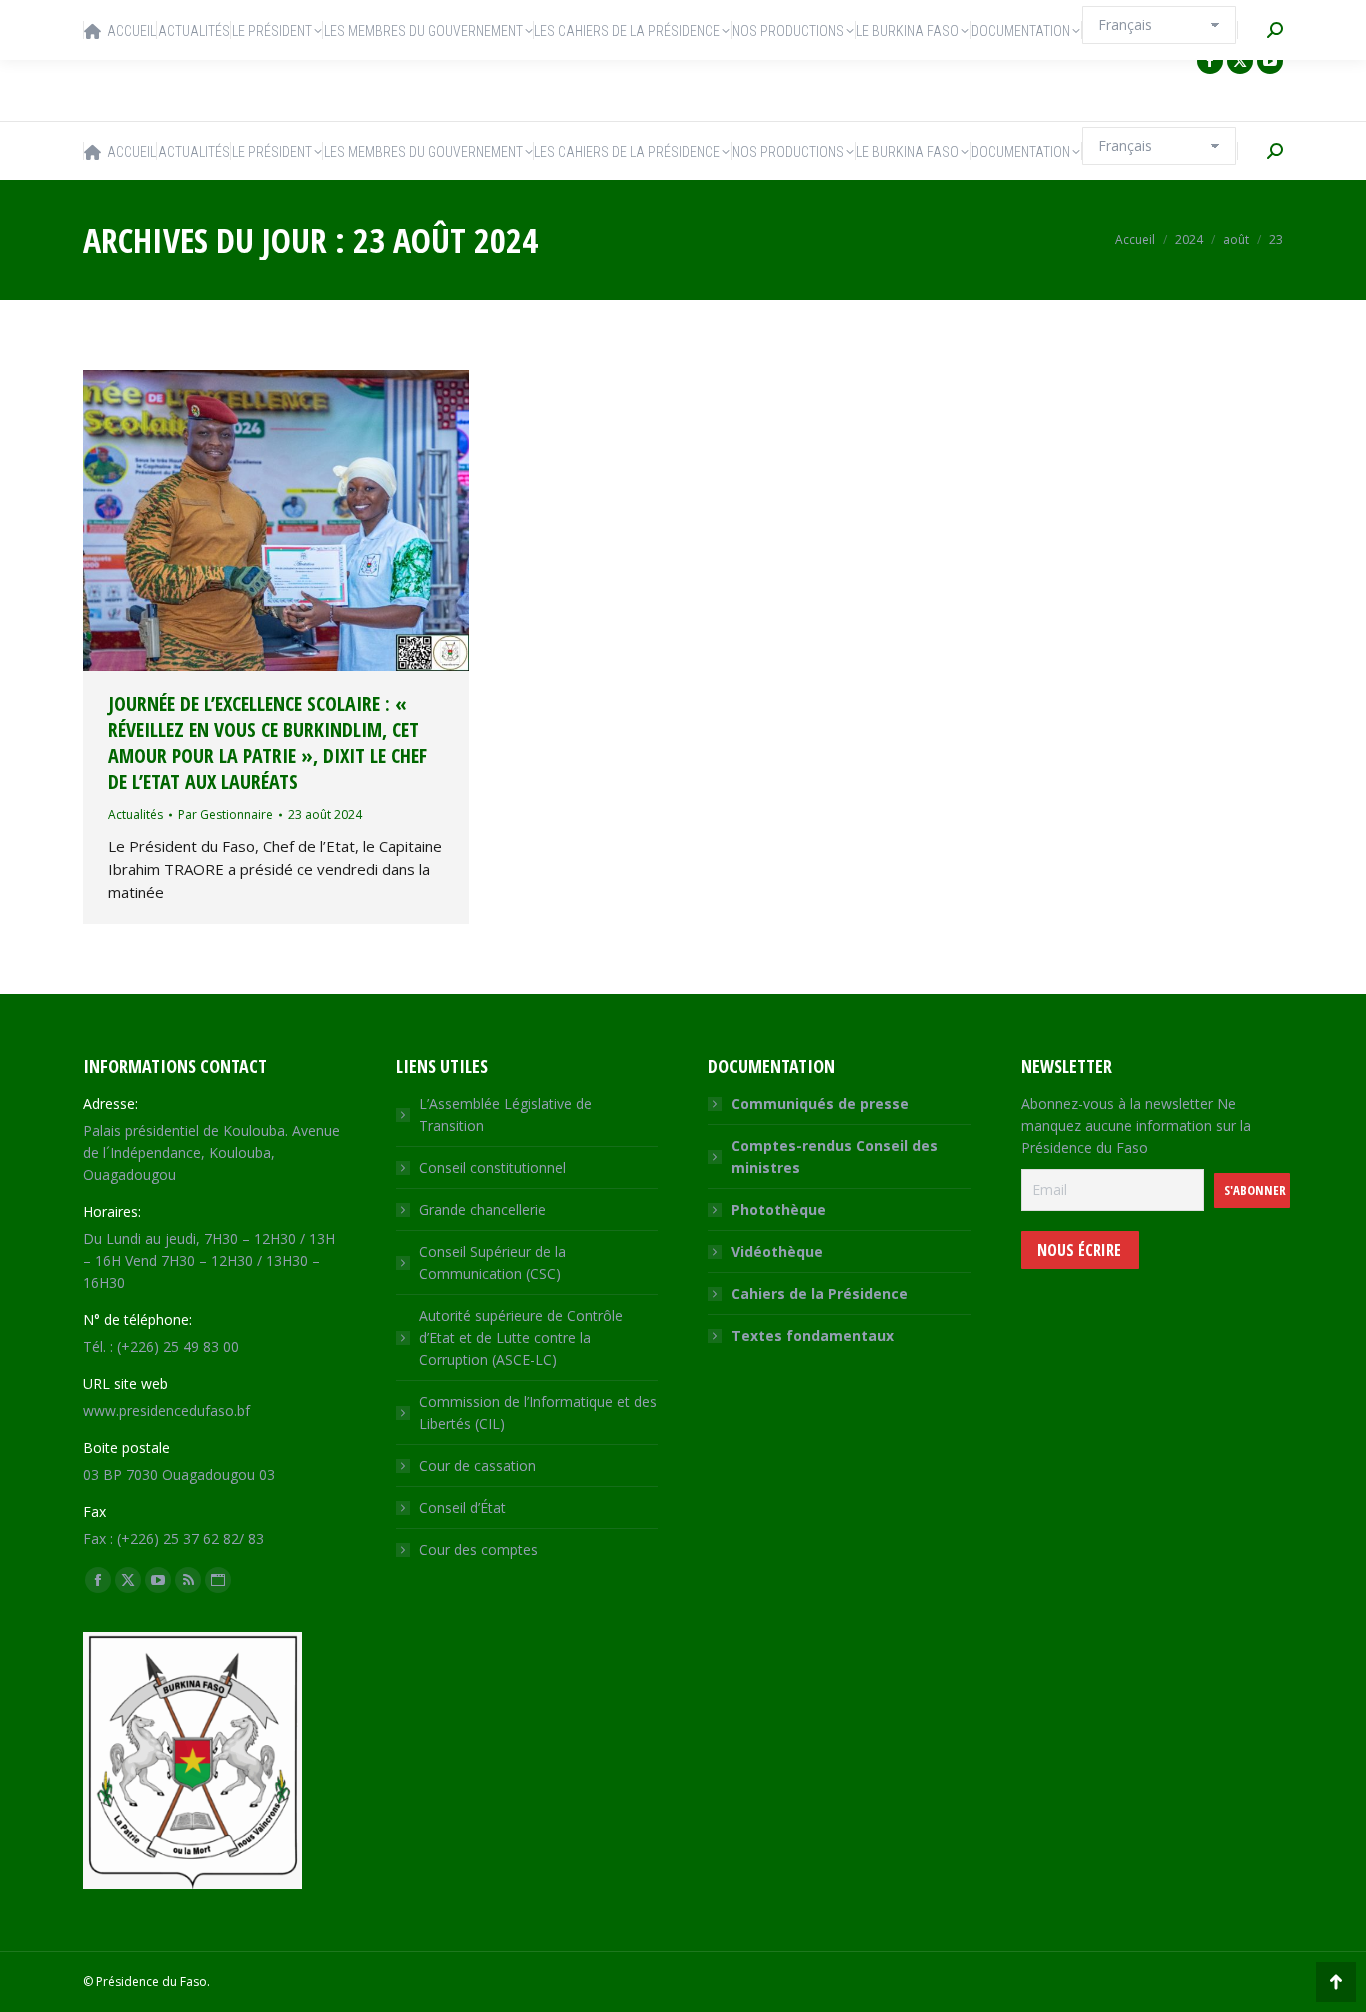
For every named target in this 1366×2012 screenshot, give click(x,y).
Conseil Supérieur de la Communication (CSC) (492, 1262)
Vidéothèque (777, 1251)
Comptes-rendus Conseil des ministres (834, 1156)
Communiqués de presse (820, 1103)
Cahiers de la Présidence (819, 1293)
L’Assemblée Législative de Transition (505, 1114)
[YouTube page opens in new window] (1270, 61)
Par (225, 814)
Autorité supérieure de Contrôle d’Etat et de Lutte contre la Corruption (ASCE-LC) (521, 1337)
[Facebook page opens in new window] (1210, 61)
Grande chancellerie (482, 1209)
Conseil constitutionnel (492, 1167)
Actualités (135, 814)
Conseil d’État (462, 1507)
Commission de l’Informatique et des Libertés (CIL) (538, 1412)
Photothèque (778, 1209)
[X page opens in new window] (1240, 61)
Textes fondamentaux (812, 1335)
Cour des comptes (478, 1549)
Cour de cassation (477, 1465)
